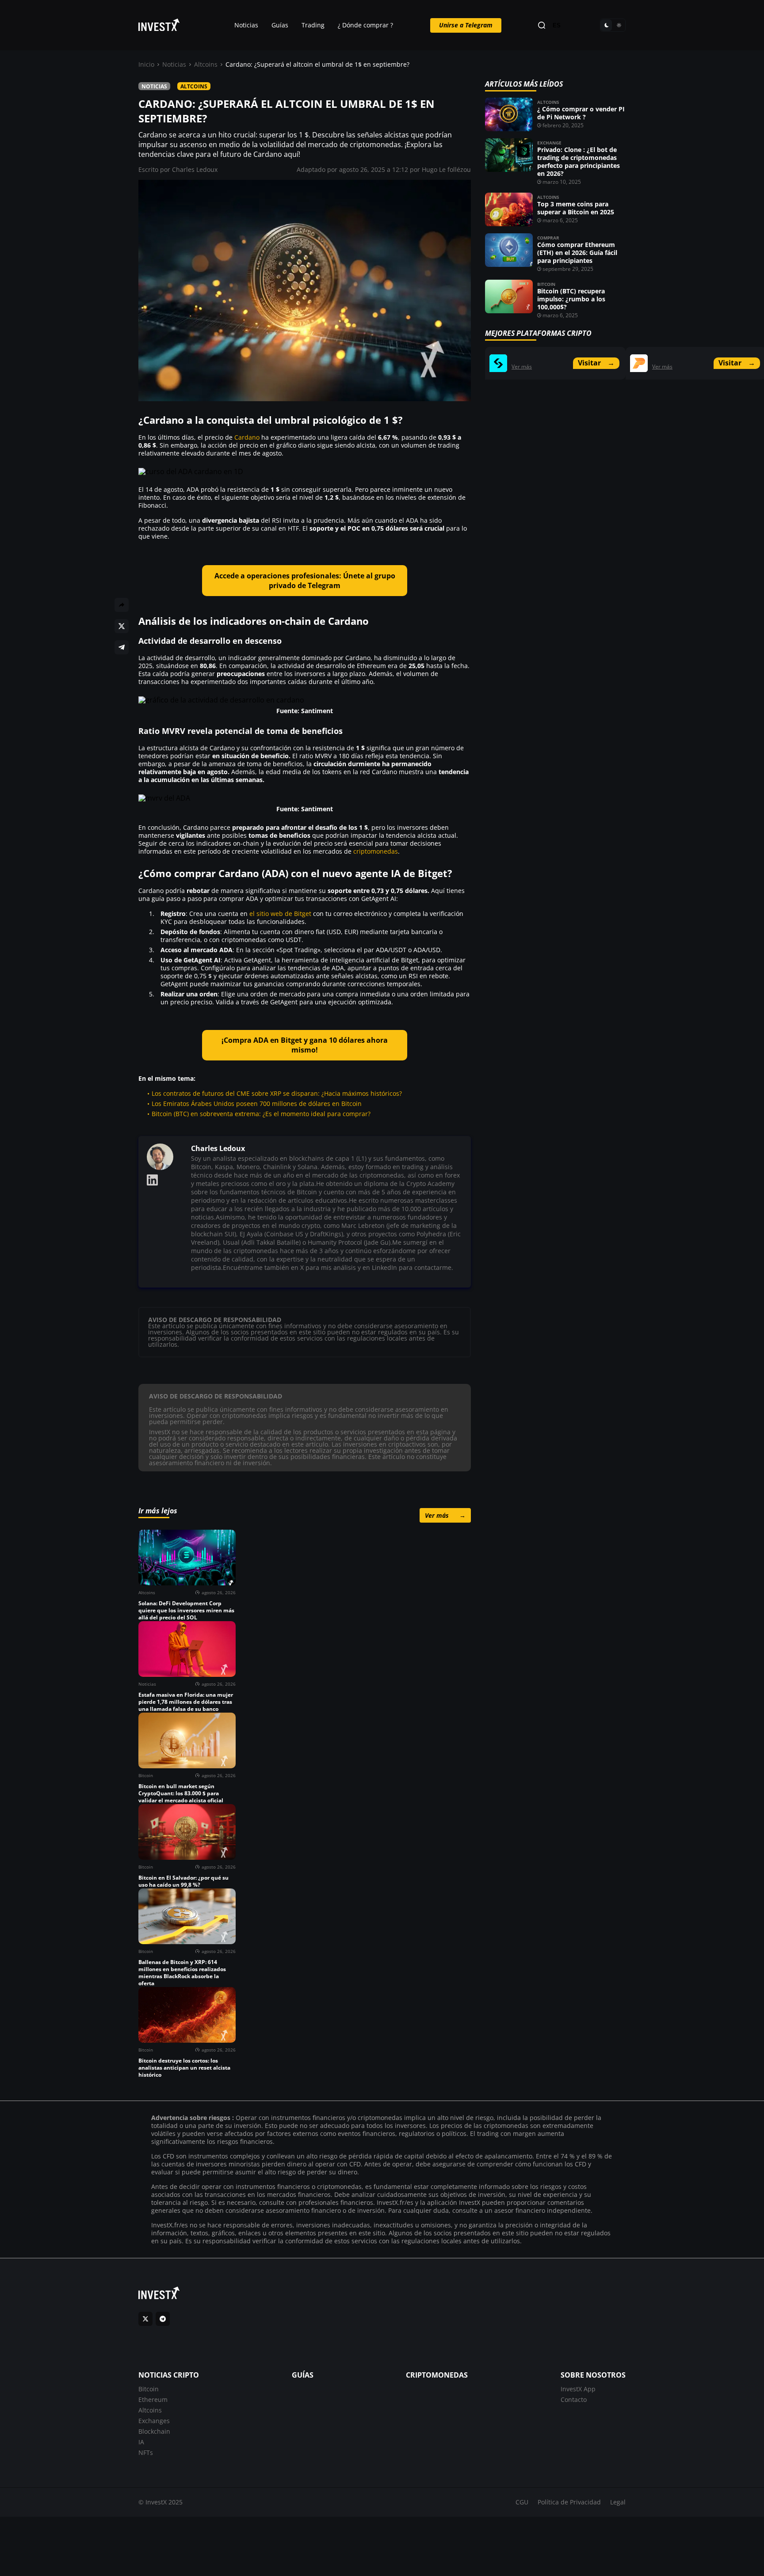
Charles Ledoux (195, 169)
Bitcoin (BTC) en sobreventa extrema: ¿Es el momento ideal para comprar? (261, 1114)
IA (141, 2442)
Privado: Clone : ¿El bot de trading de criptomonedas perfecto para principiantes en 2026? (579, 161)
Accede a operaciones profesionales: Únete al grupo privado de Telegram (305, 581)
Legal (618, 2502)
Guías (280, 25)
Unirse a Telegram (466, 25)
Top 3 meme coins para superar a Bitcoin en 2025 (576, 208)
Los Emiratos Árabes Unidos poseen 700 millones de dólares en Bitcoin (257, 1104)
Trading (313, 25)
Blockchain (154, 2431)
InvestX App (578, 2389)
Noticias (246, 25)
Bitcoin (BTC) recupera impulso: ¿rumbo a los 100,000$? (571, 299)
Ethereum (153, 2399)
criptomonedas (376, 851)
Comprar (548, 238)
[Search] (542, 25)
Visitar (596, 363)
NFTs (146, 2453)
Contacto (574, 2399)
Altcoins (206, 64)
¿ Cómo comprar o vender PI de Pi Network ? (581, 113)
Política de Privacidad (569, 2502)
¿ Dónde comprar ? (365, 25)
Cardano (247, 437)
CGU (522, 2502)
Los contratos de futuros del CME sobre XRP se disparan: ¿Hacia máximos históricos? (277, 1093)
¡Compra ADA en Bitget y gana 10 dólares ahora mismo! (305, 1045)
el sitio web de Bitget (280, 914)
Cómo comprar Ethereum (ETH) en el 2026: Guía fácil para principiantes (577, 253)
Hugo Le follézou (446, 169)
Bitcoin (546, 284)
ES (557, 25)
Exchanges (154, 2421)
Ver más (445, 1515)
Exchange (549, 143)
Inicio (146, 64)
